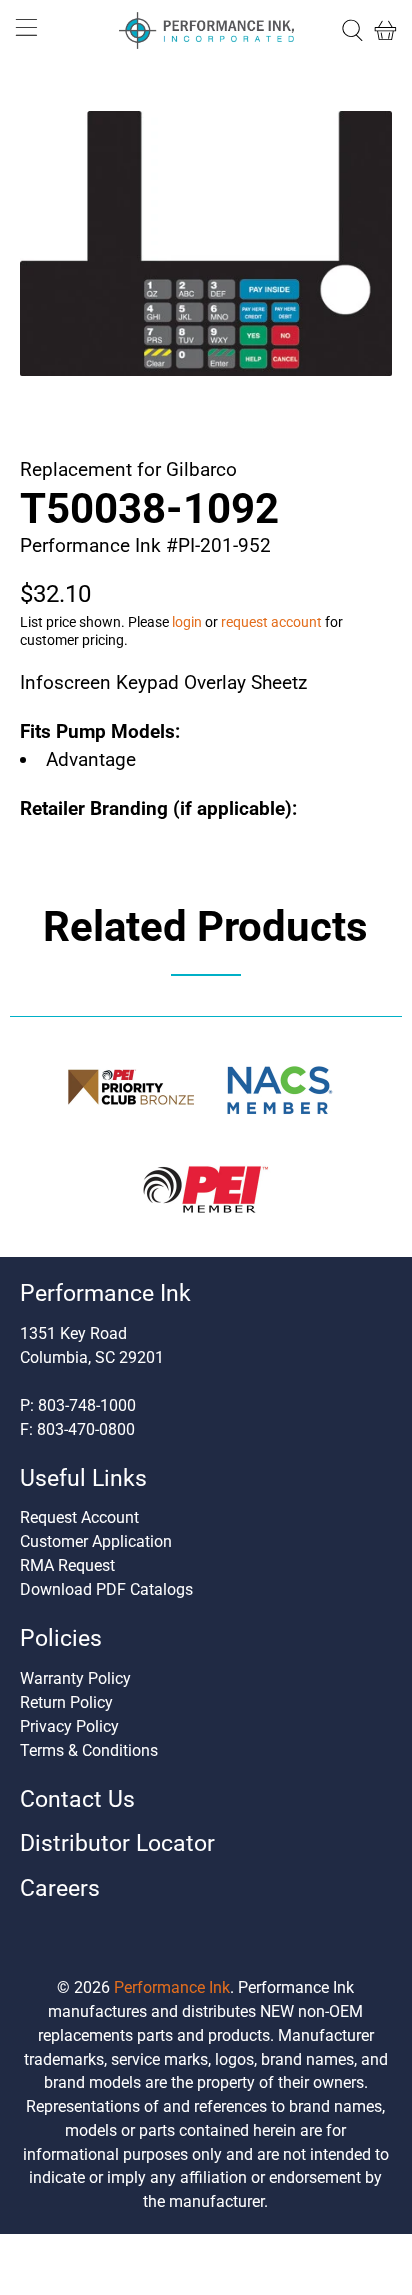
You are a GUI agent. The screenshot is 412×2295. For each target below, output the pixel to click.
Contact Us (77, 1799)
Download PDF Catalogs (106, 1589)
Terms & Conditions (89, 1750)
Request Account (79, 1517)
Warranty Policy (75, 1678)
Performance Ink (172, 1987)
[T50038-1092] (205, 244)
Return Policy (66, 1702)
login (187, 622)
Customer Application (96, 1541)
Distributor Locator (117, 1843)
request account (271, 622)
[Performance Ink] (206, 31)
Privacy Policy (69, 1726)
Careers (60, 1888)
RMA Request (67, 1565)
